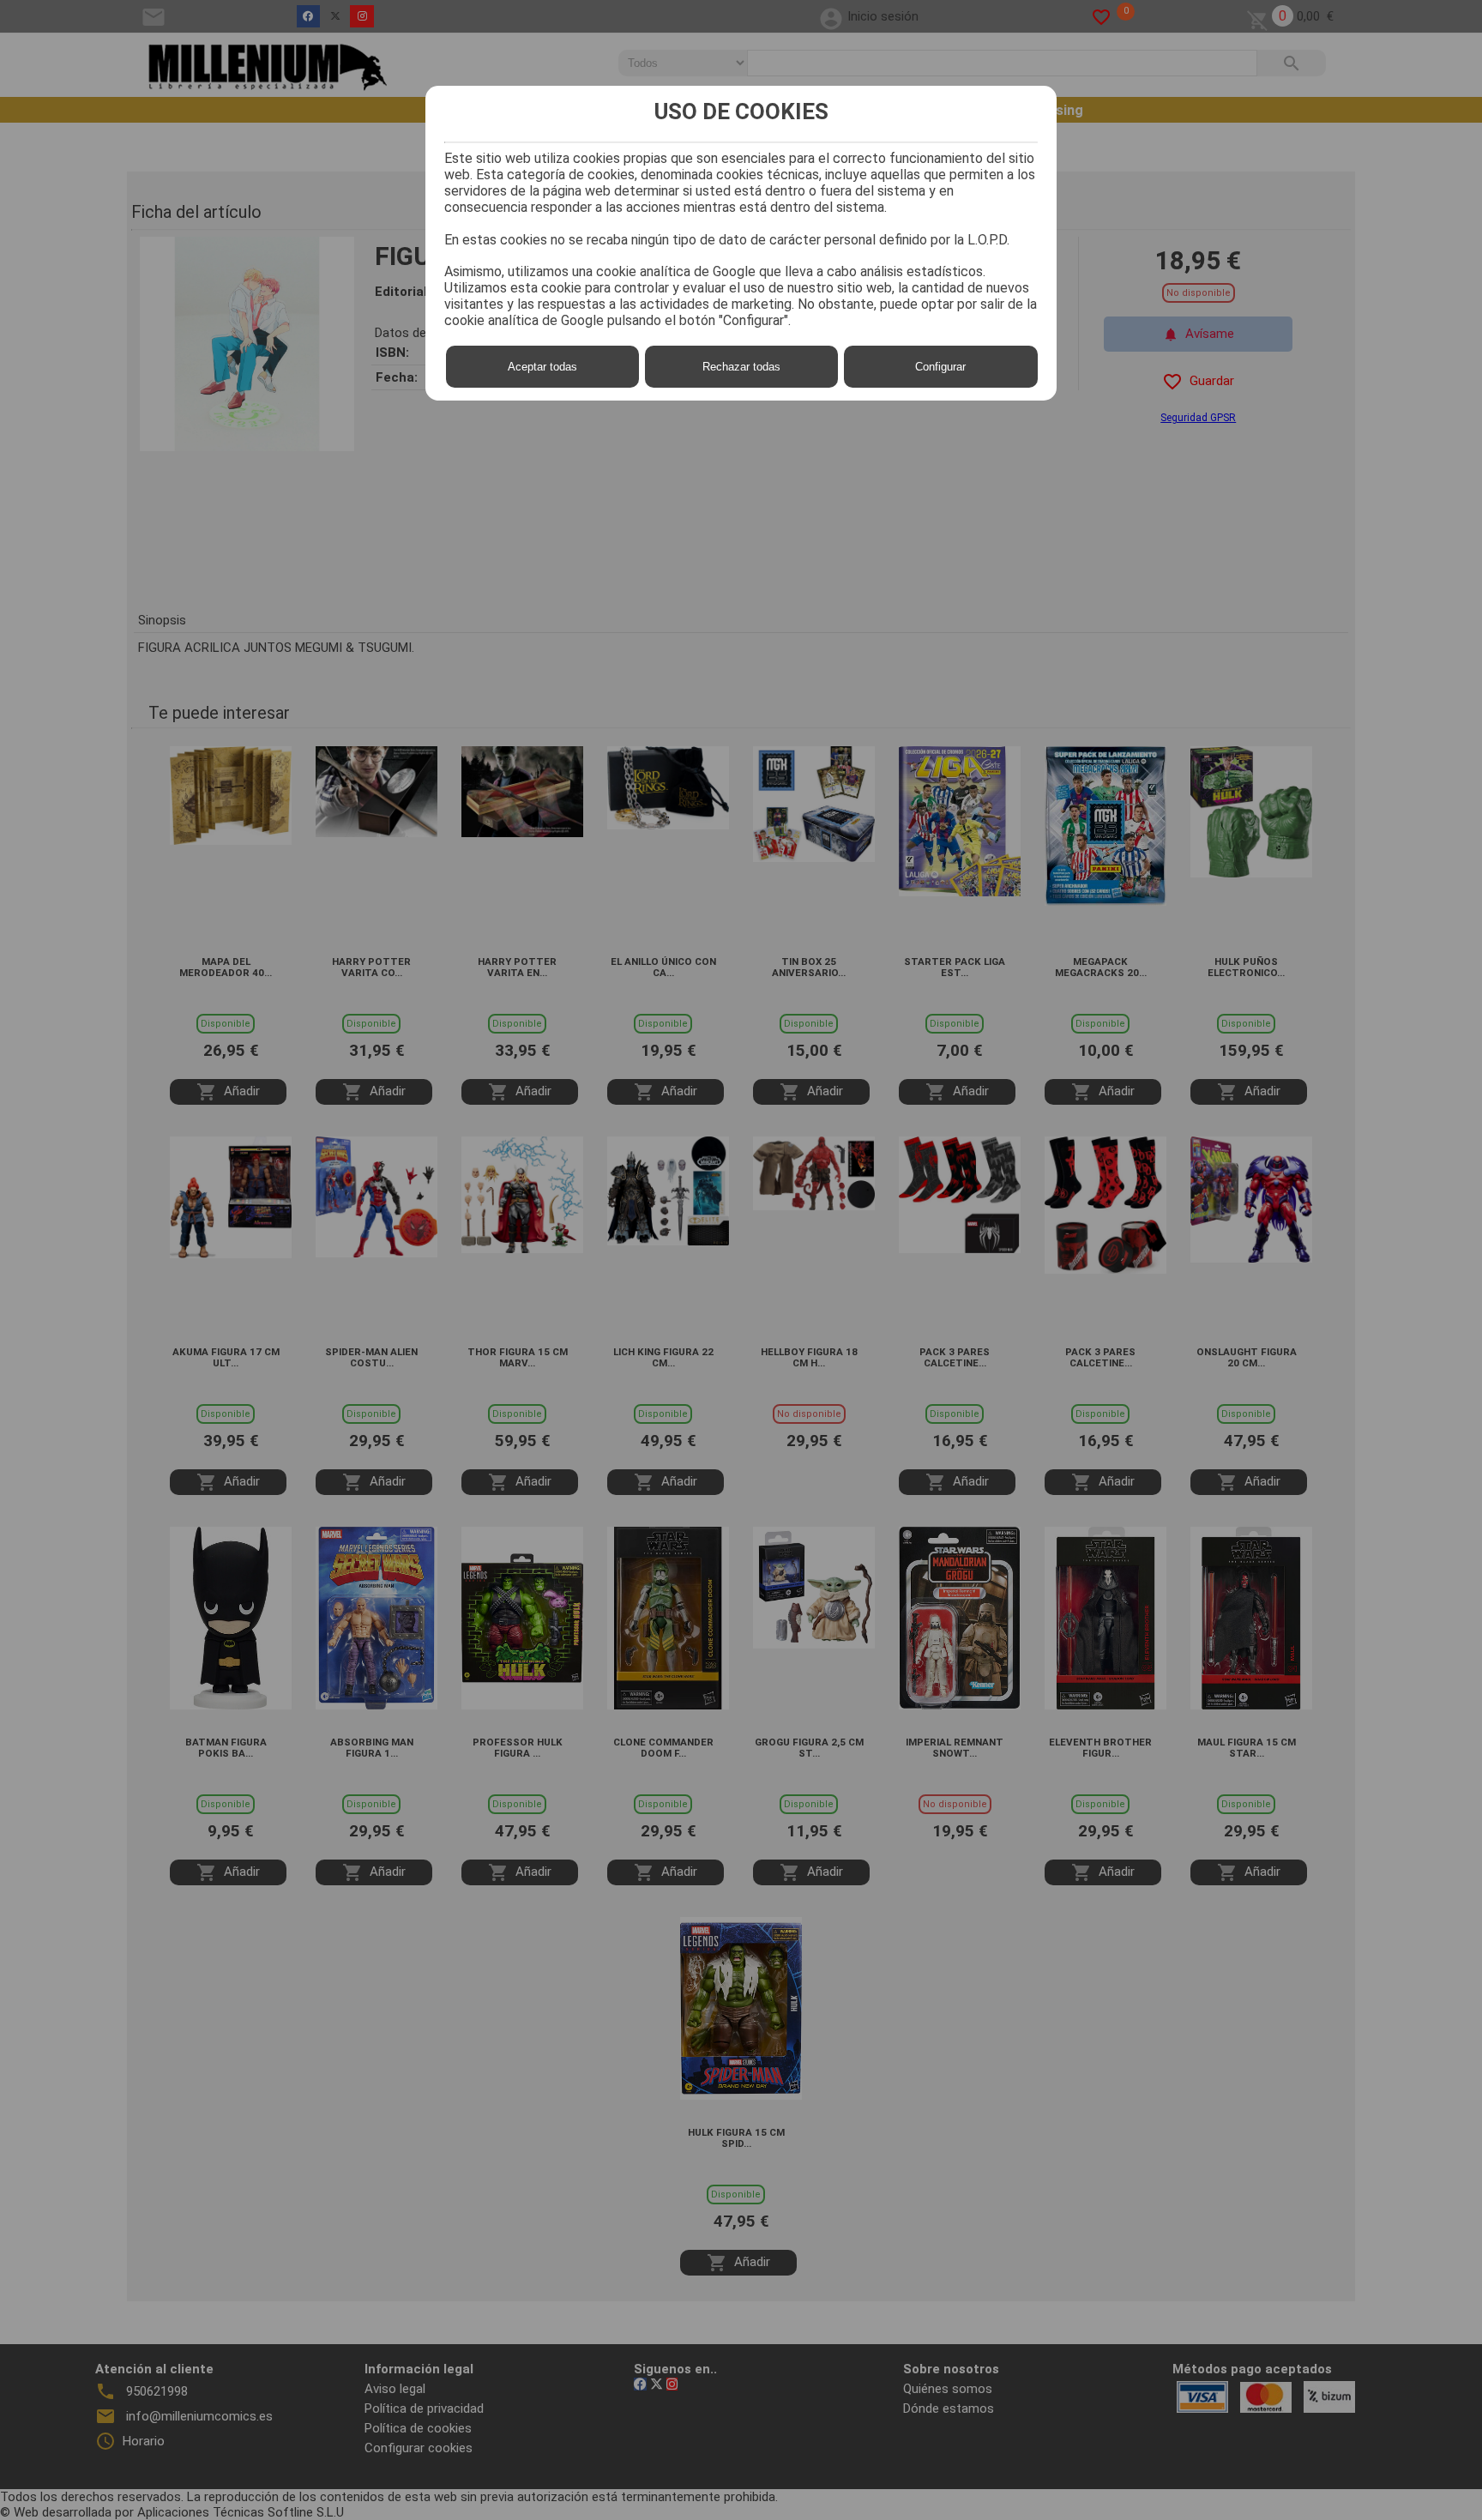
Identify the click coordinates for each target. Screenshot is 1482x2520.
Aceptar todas (542, 367)
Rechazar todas (741, 367)
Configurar (940, 367)
